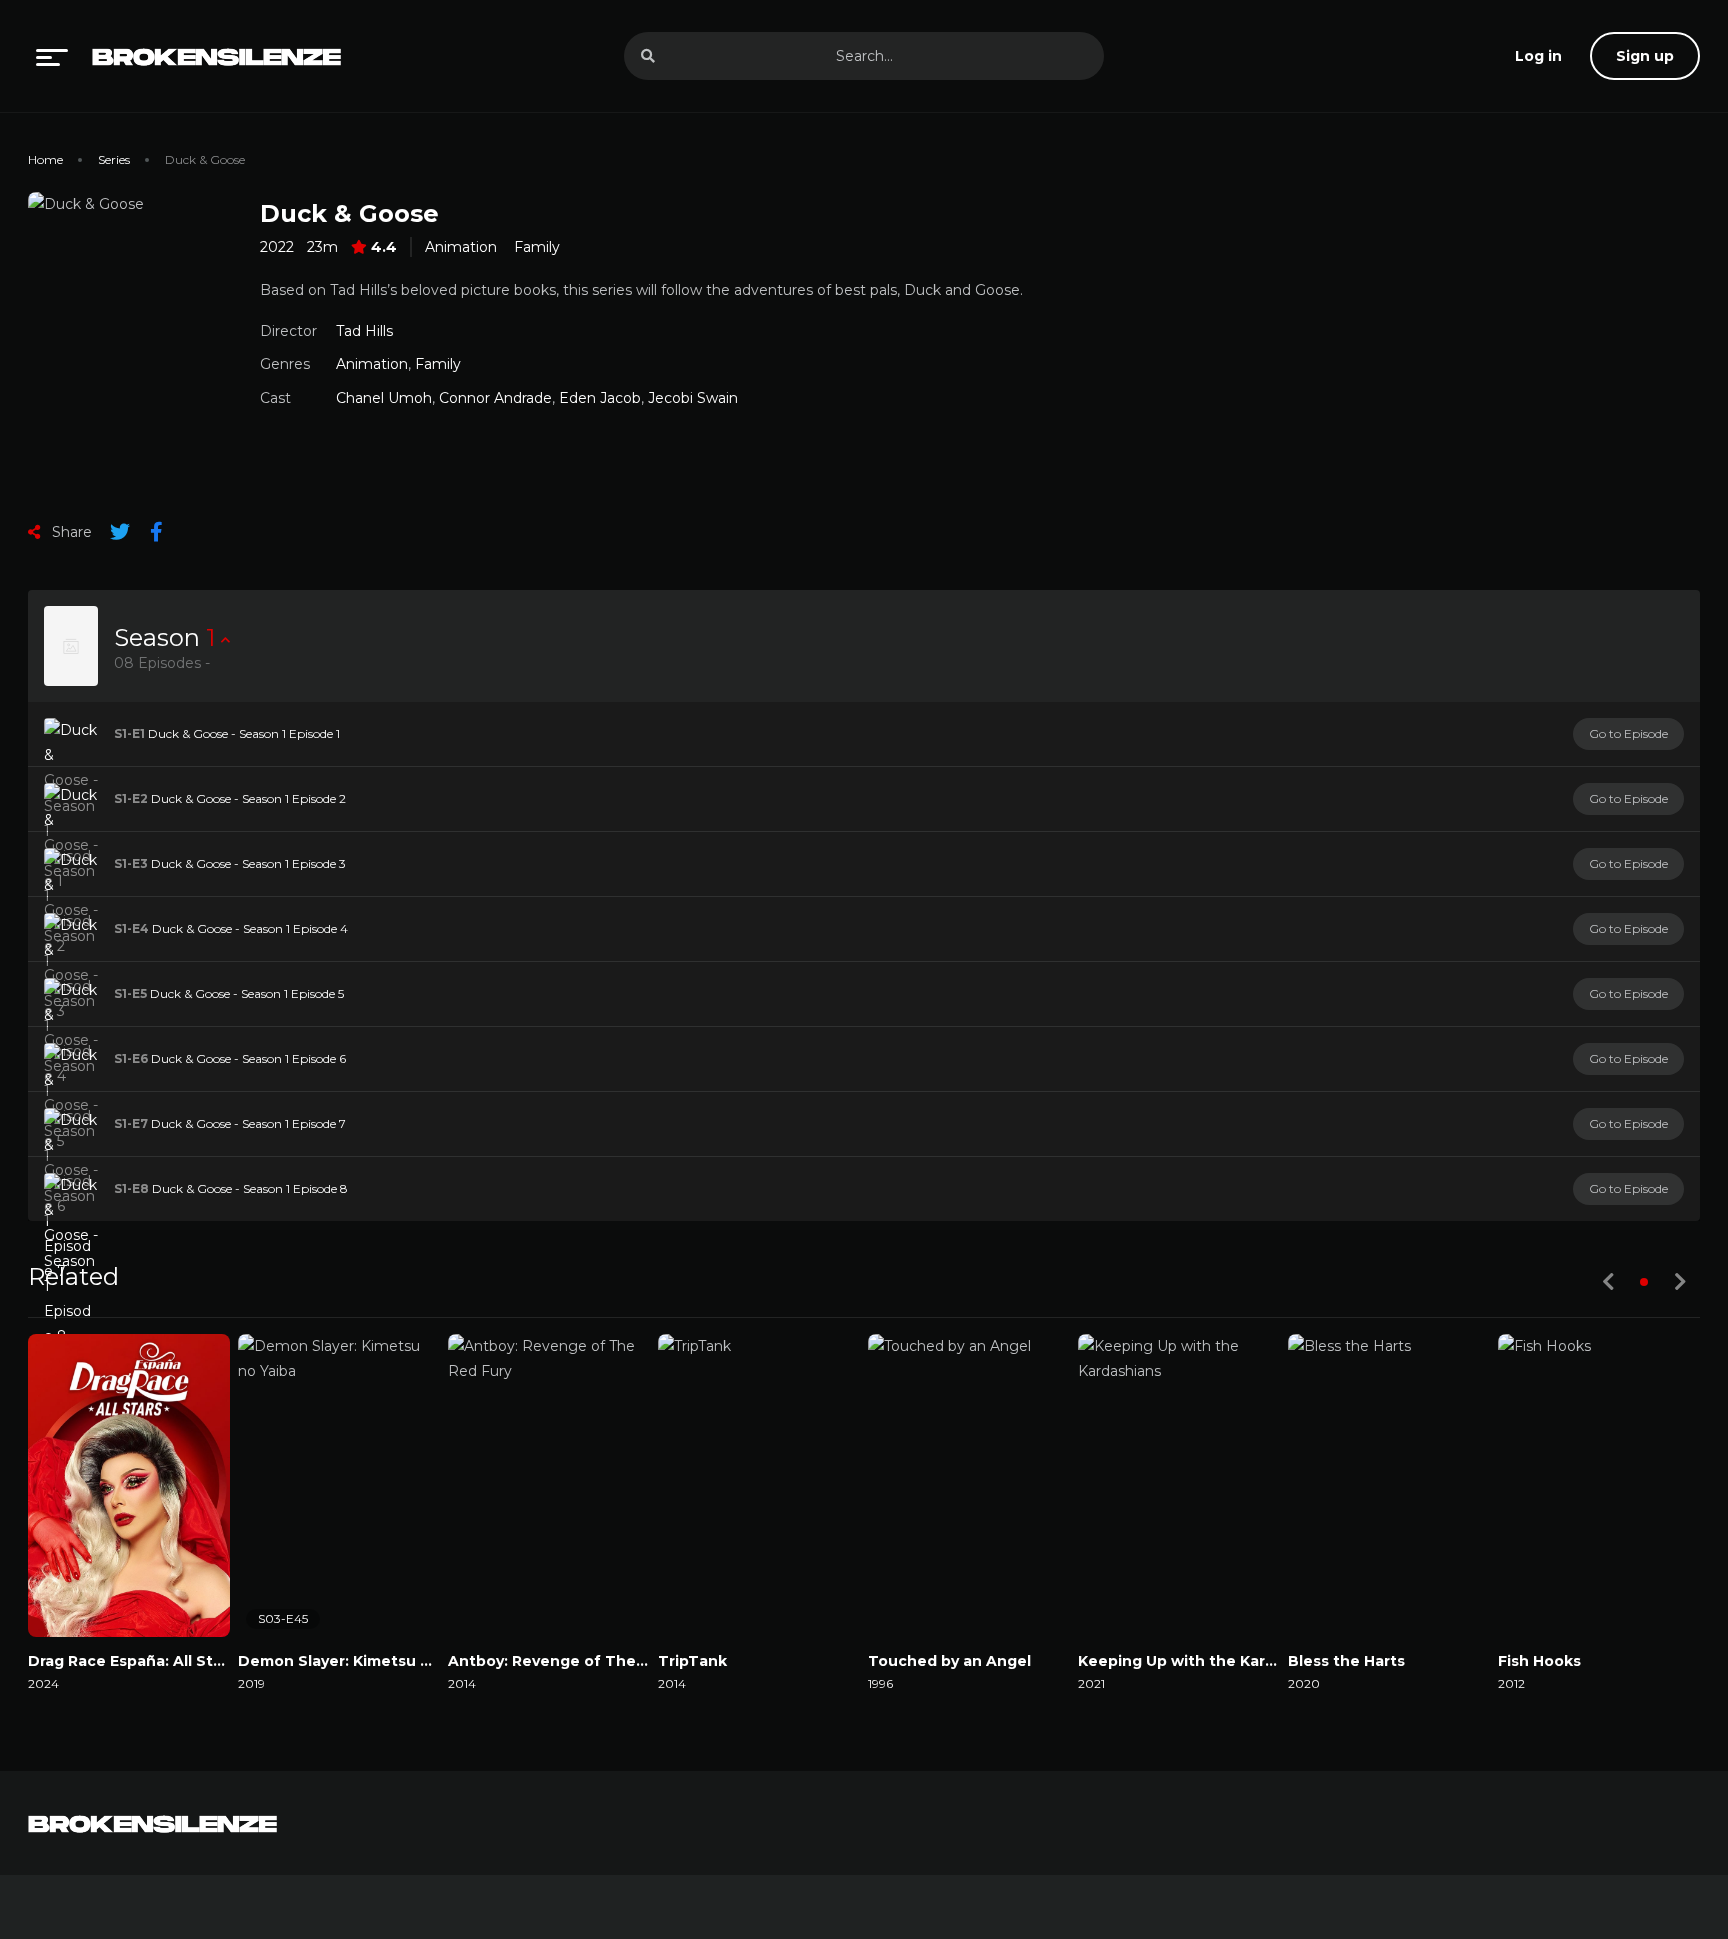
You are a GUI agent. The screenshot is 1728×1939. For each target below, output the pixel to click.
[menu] (52, 56)
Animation (461, 247)
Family (537, 247)
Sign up (1645, 56)
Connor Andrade (495, 398)
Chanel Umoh (384, 398)
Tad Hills (364, 331)
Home (45, 159)
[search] (648, 56)
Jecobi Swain (693, 398)
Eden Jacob (600, 398)
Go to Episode (1628, 733)
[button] (1644, 1282)
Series (114, 159)
